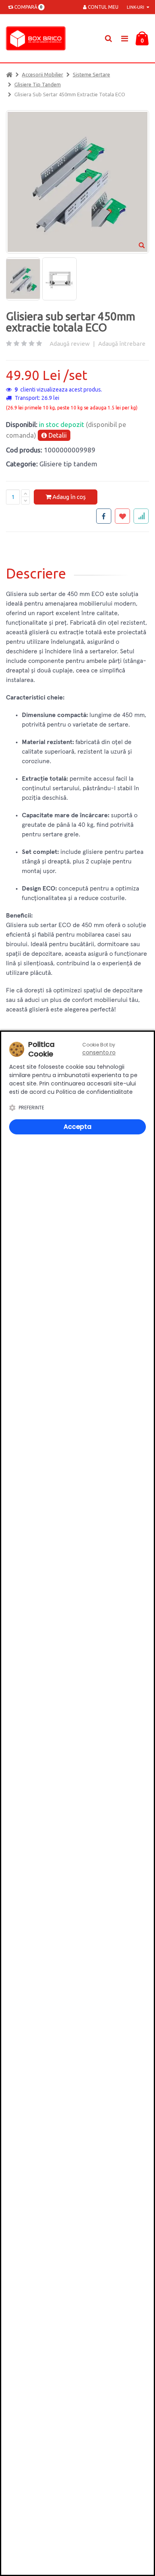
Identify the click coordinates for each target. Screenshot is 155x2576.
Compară (27, 7)
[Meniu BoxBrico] (124, 38)
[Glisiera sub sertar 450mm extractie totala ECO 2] (59, 279)
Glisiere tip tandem (38, 84)
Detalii (57, 435)
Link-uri (136, 7)
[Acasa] (9, 74)
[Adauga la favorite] (122, 516)
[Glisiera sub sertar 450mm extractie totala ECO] (23, 279)
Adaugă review (70, 344)
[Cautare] (108, 38)
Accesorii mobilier (43, 74)
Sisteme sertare (91, 74)
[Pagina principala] (38, 38)
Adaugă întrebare (122, 344)
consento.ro (99, 1052)
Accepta (77, 1127)
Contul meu (103, 7)
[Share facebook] (104, 516)
